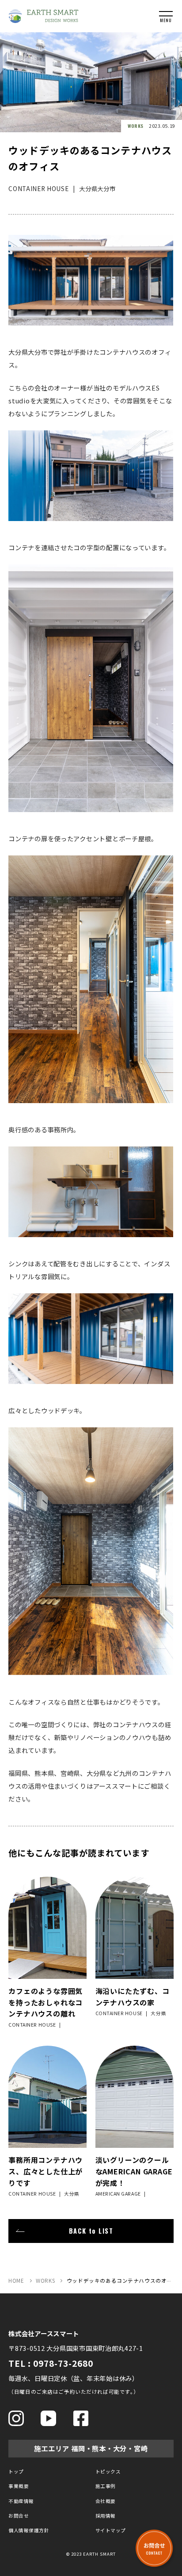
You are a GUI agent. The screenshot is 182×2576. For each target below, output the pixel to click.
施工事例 (106, 2486)
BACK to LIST (91, 2231)
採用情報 (106, 2516)
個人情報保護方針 (29, 2530)
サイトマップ (111, 2530)
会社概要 (106, 2501)
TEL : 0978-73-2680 (51, 2363)
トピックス (108, 2471)
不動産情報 (21, 2501)
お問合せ (19, 2516)
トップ (16, 2471)
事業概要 (19, 2486)
